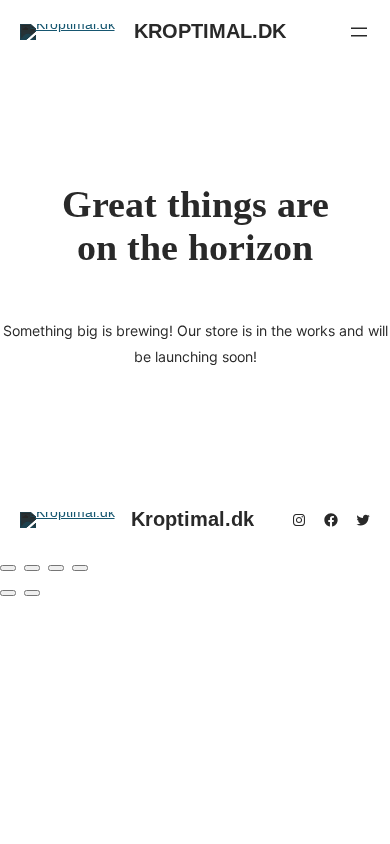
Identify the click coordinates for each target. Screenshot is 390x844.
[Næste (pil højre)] (32, 593)
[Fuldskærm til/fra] (32, 568)
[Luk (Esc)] (80, 568)
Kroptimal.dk (210, 31)
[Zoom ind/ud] (8, 568)
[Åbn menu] (359, 32)
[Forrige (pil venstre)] (8, 593)
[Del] (56, 568)
